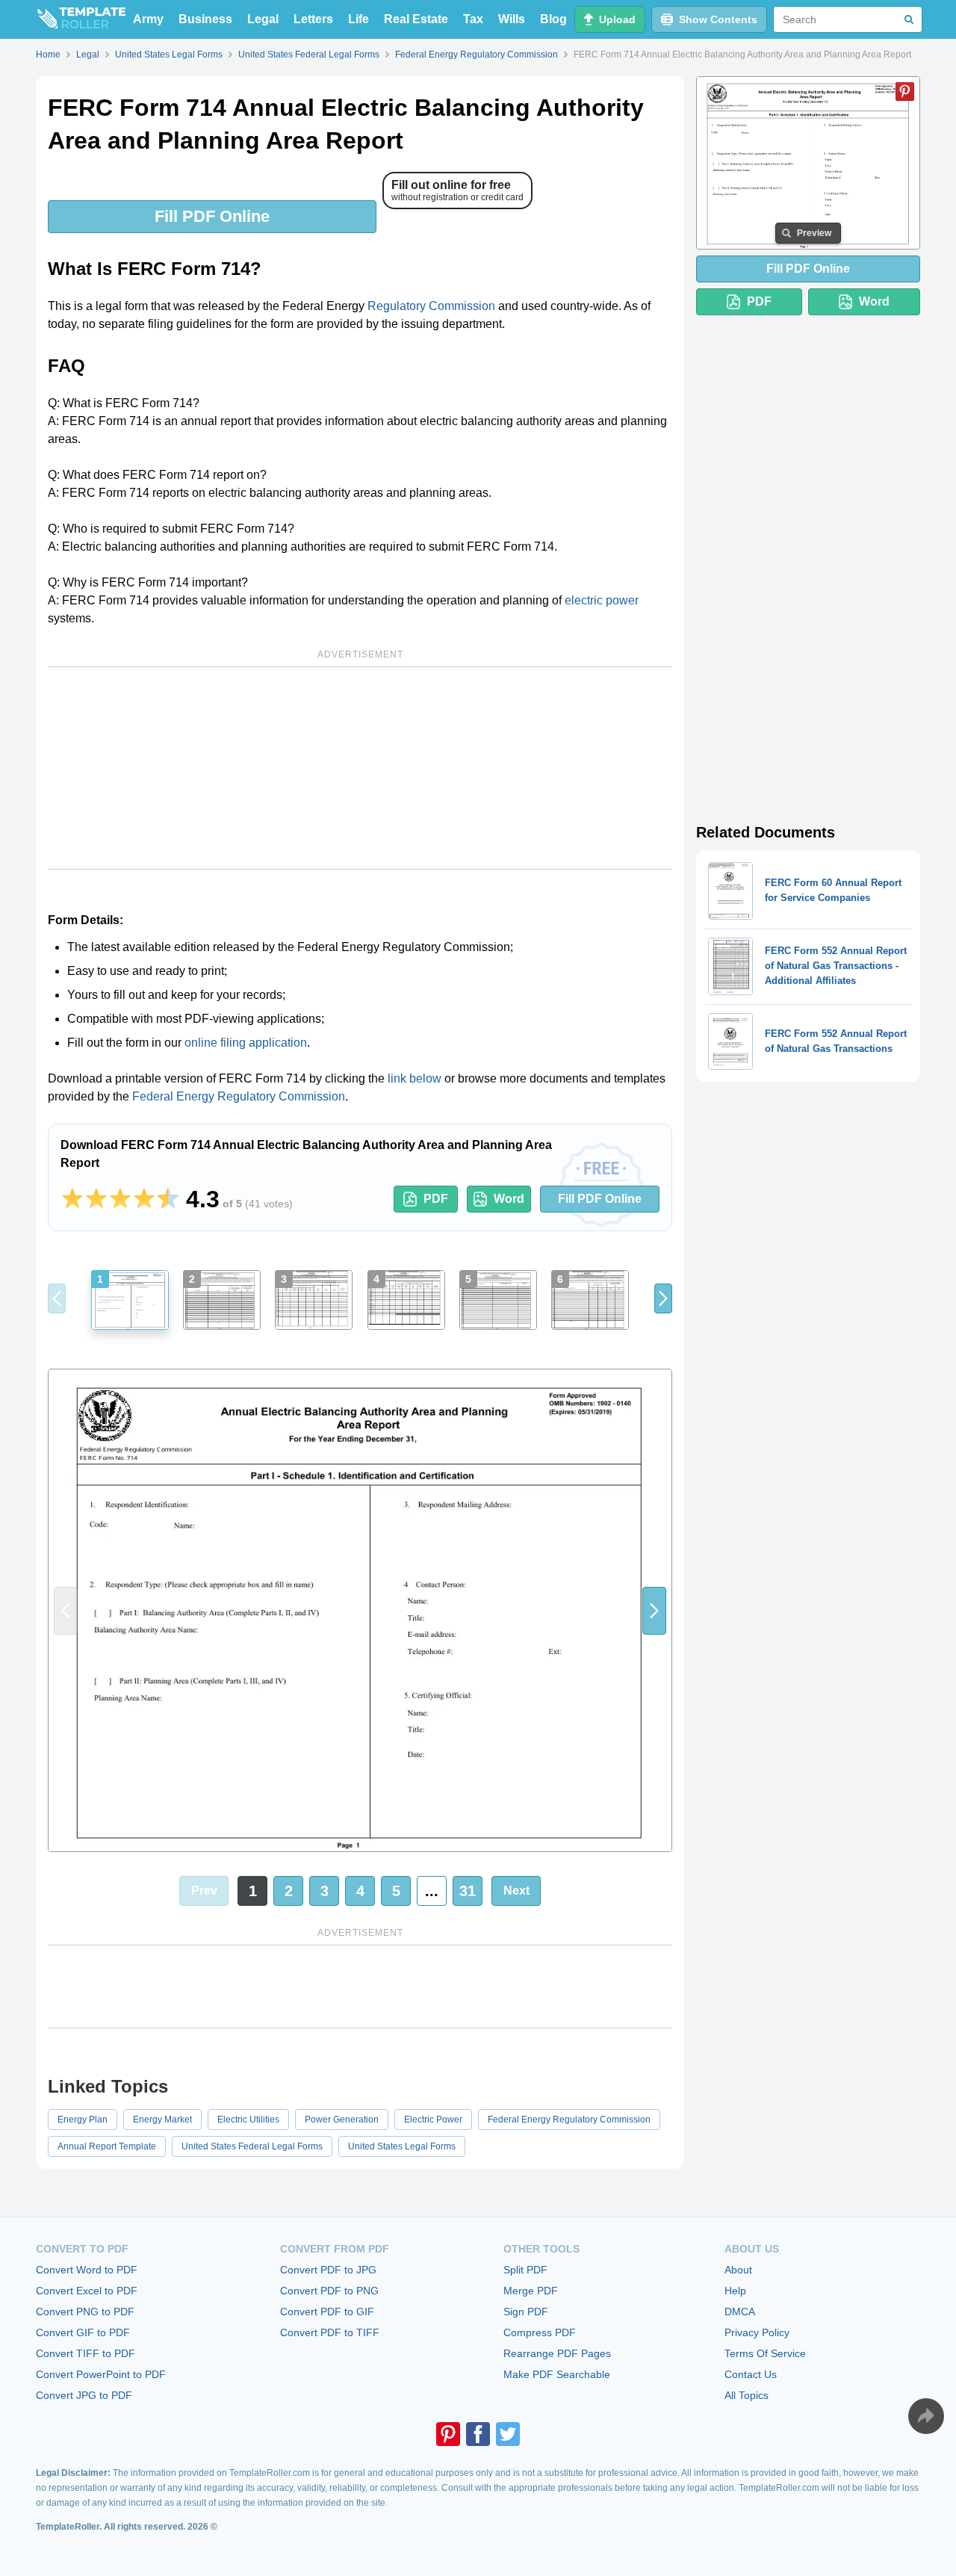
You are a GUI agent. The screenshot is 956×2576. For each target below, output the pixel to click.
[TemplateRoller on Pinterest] (448, 2434)
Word (509, 1199)
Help (735, 2291)
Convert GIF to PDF (83, 2332)
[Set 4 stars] (144, 1199)
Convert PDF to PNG (329, 2291)
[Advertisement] (360, 768)
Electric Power (433, 2120)
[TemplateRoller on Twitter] (508, 2434)
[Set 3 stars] (120, 1199)
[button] (663, 1298)
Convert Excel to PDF (87, 2291)
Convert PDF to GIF (327, 2312)
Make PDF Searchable (557, 2374)
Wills (512, 19)
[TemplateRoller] (81, 19)
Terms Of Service (765, 2353)
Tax (473, 19)
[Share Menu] (926, 2416)
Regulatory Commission (431, 306)
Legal (263, 19)
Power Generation (342, 2120)
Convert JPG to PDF (84, 2395)
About (738, 2270)
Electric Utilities (248, 2120)
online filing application (246, 1043)
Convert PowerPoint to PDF (101, 2374)
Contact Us (751, 2374)
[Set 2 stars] (96, 1199)
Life (358, 19)
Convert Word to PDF (87, 2270)
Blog (553, 19)
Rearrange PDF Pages (557, 2353)
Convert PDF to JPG (328, 2270)
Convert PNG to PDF (85, 2312)
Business (205, 19)
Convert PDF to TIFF (330, 2332)
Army (148, 19)
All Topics (747, 2395)
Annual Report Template (107, 2146)
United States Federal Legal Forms (252, 2146)
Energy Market (162, 2120)
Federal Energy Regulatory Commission (239, 1096)
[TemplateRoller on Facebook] (478, 2434)
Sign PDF (526, 2312)
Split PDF (525, 2270)
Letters (313, 19)
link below (415, 1078)
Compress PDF (540, 2332)
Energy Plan (83, 2120)
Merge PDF (531, 2291)
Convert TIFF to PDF (86, 2353)
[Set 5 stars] (168, 1199)
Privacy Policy (757, 2332)
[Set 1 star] (72, 1199)
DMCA (740, 2312)
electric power (602, 600)
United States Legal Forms (402, 2146)
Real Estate (416, 19)
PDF (436, 1199)
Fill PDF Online (212, 216)
